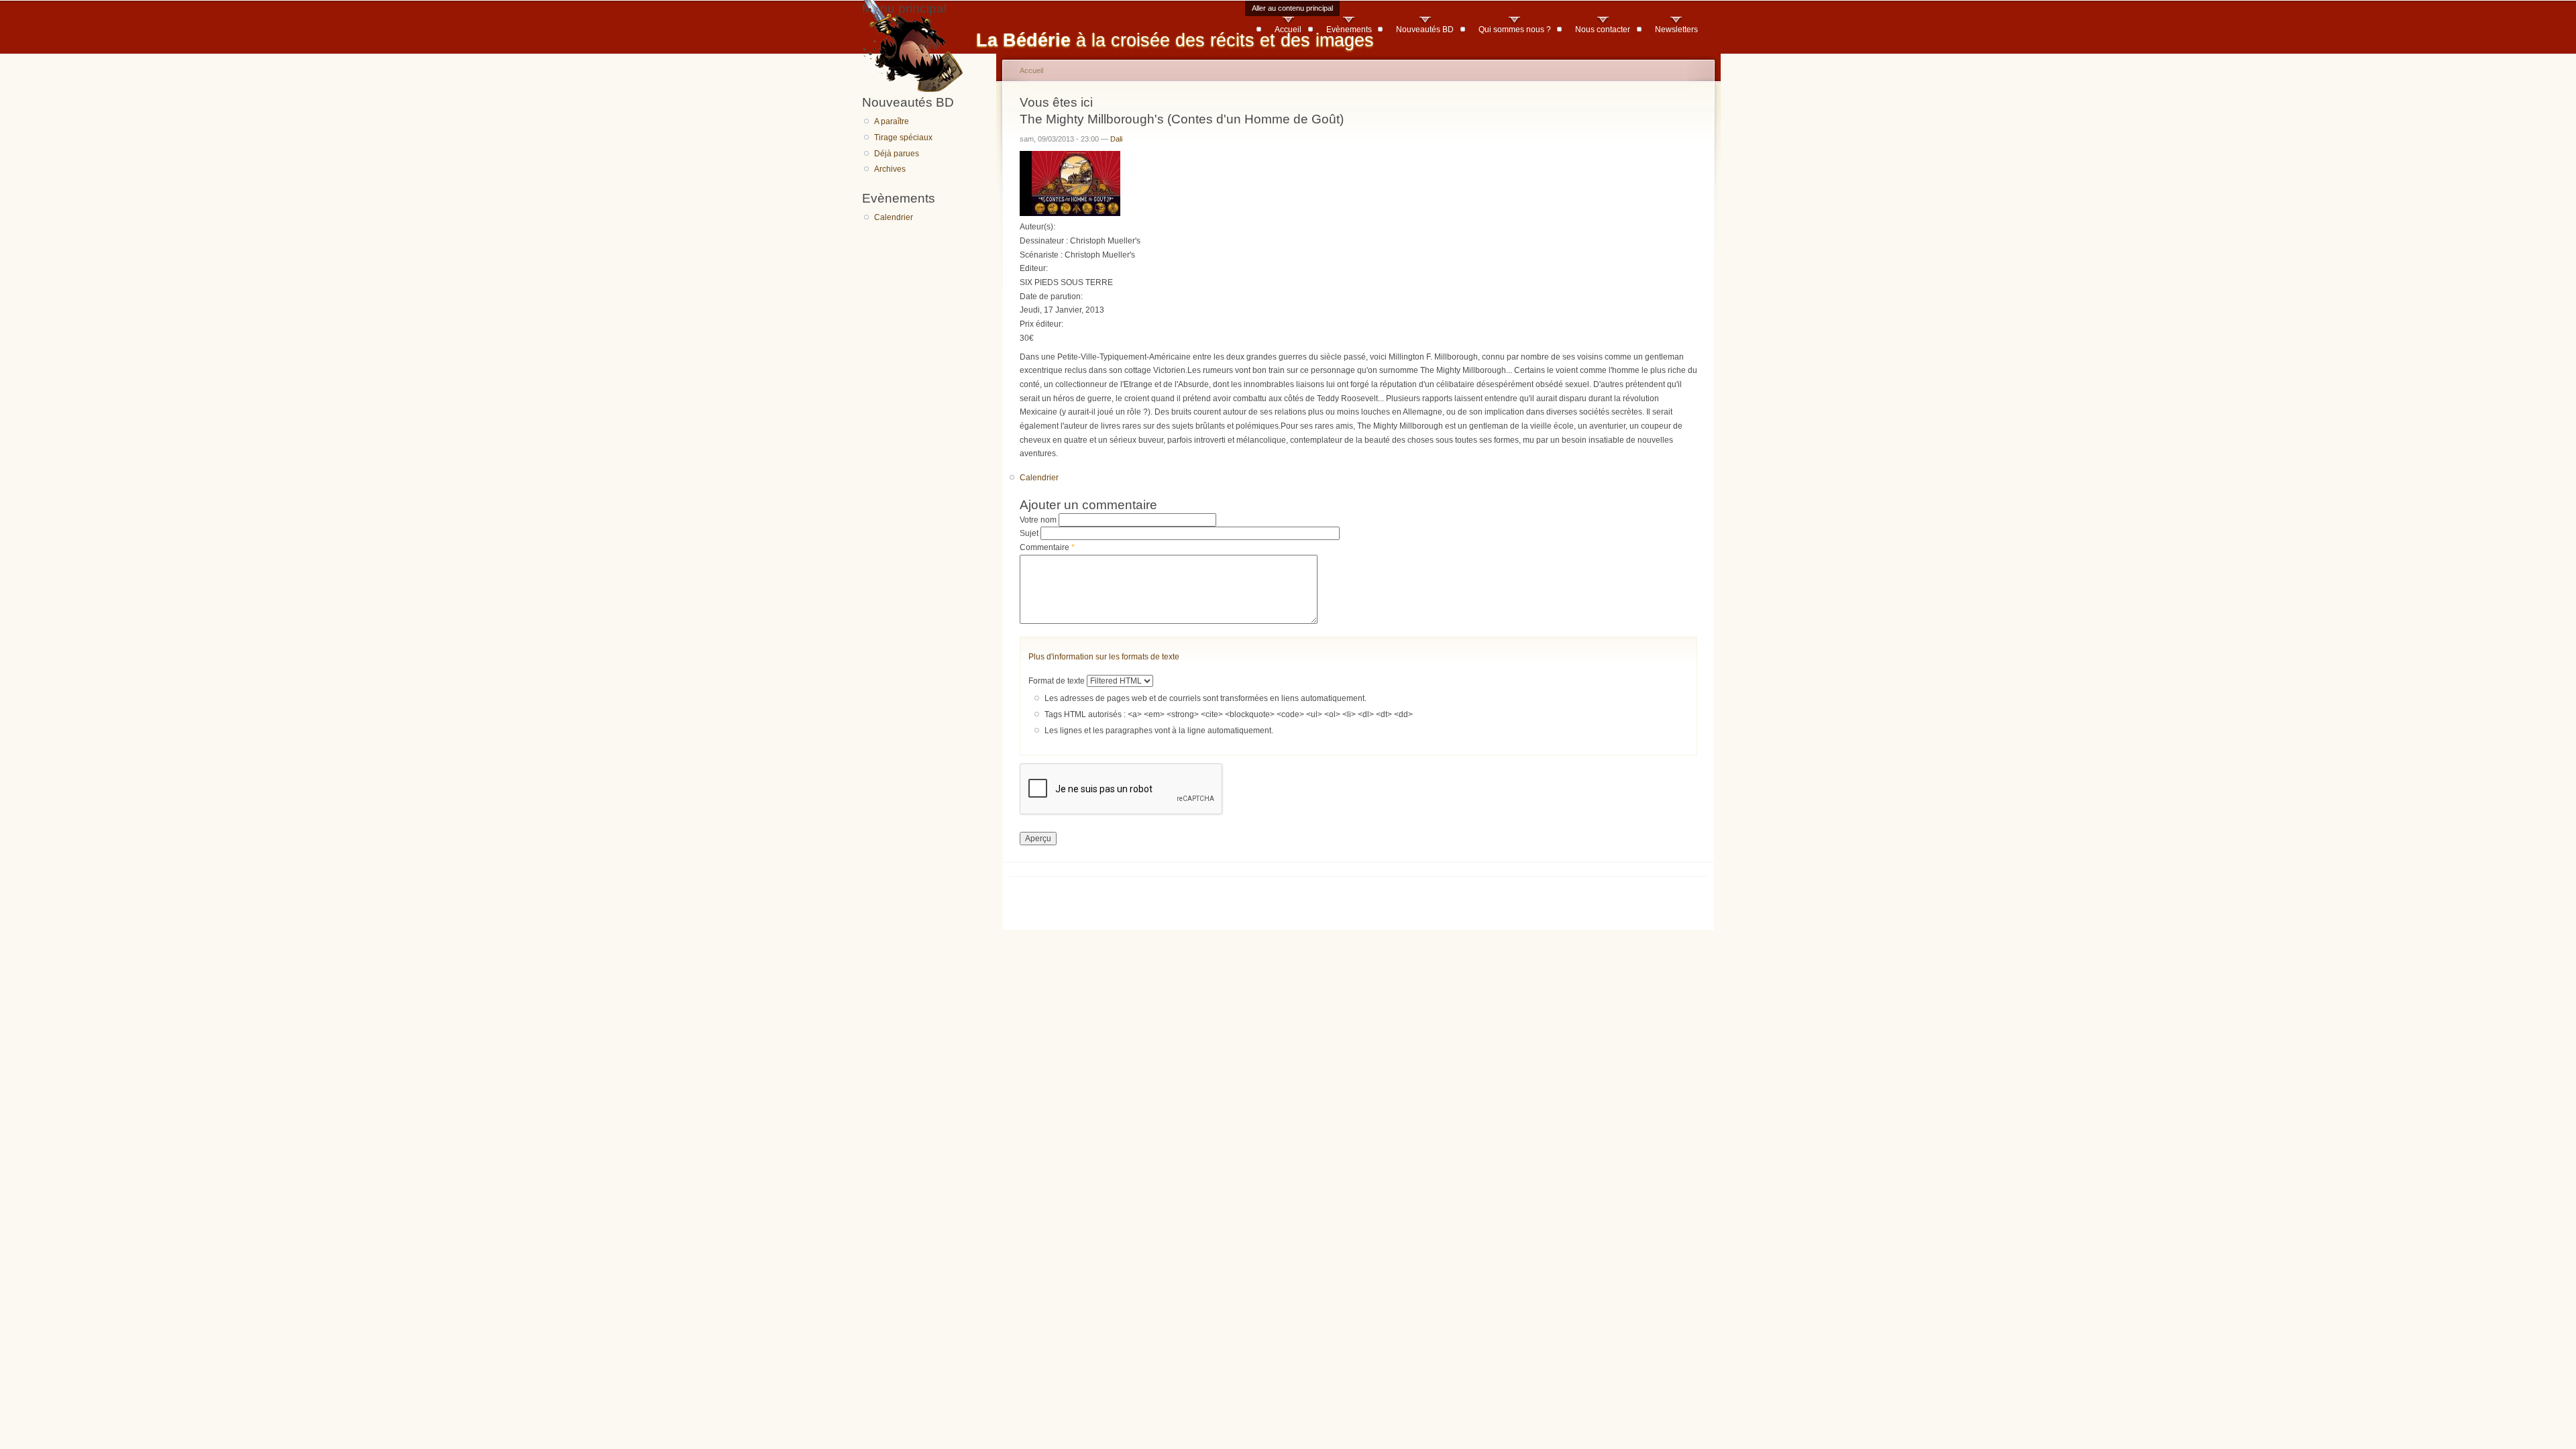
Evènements (1349, 30)
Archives (890, 169)
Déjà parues (897, 154)
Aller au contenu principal (1292, 8)
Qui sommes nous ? (1515, 30)
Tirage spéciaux (903, 138)
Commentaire (1047, 547)
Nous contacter (1603, 30)
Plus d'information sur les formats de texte (1104, 657)
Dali (1116, 139)
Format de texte (1058, 681)
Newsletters (1676, 30)
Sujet (1030, 533)
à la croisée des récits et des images (1175, 40)
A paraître (892, 121)
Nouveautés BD (1425, 30)
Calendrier (894, 217)
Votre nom (1039, 520)
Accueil (1288, 30)
